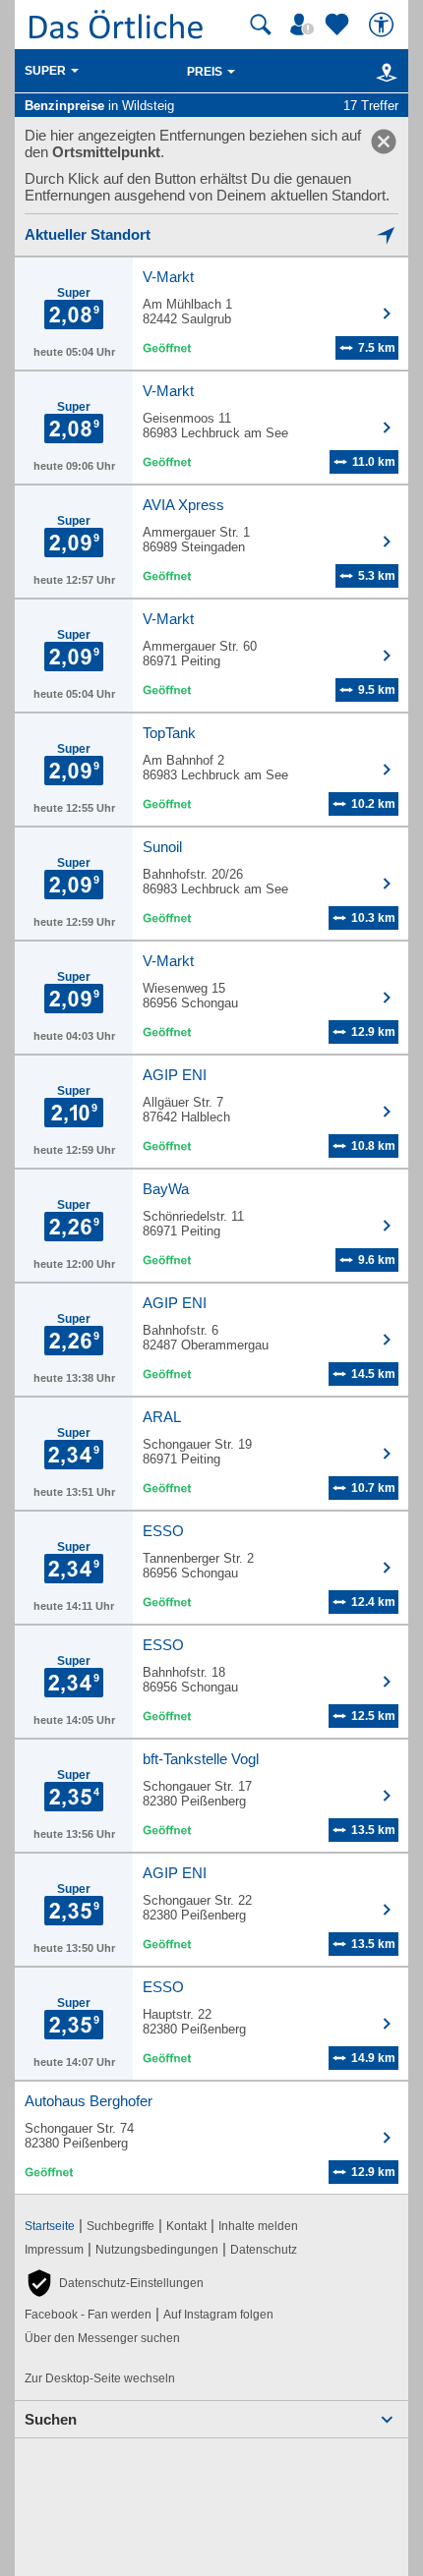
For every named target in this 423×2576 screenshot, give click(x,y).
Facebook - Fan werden (88, 2315)
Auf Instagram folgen (218, 2315)
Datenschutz (264, 2250)
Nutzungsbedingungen (157, 2250)
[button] (114, 2283)
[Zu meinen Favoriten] (339, 25)
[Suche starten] (261, 25)
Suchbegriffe (121, 2226)
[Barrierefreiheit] (384, 25)
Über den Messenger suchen (102, 2338)
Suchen (51, 2419)
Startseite (50, 2226)
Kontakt (186, 2226)
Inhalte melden (258, 2226)
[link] (384, 142)
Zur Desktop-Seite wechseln (100, 2378)
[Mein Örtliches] (305, 25)
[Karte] (383, 72)
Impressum (54, 2250)
